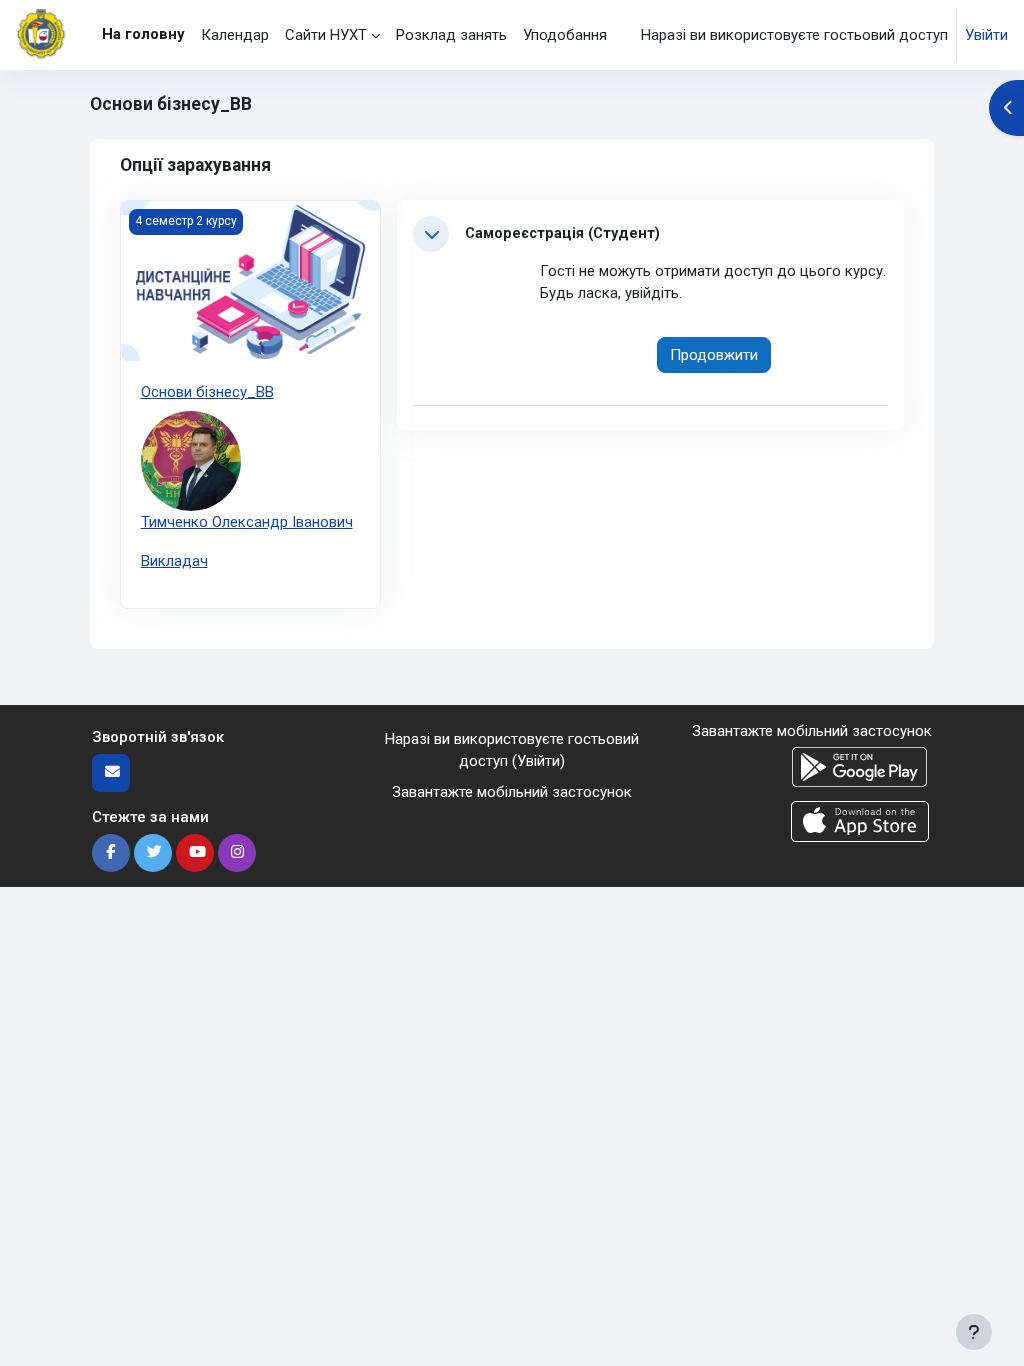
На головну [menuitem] (143, 34)
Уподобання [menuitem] (565, 35)
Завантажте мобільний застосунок (512, 792)
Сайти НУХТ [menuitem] (326, 35)
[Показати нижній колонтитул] (974, 1332)
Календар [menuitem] (235, 35)
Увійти (986, 35)
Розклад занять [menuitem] (451, 35)
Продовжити (714, 355)
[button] (431, 234)
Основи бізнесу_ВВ (207, 392)
